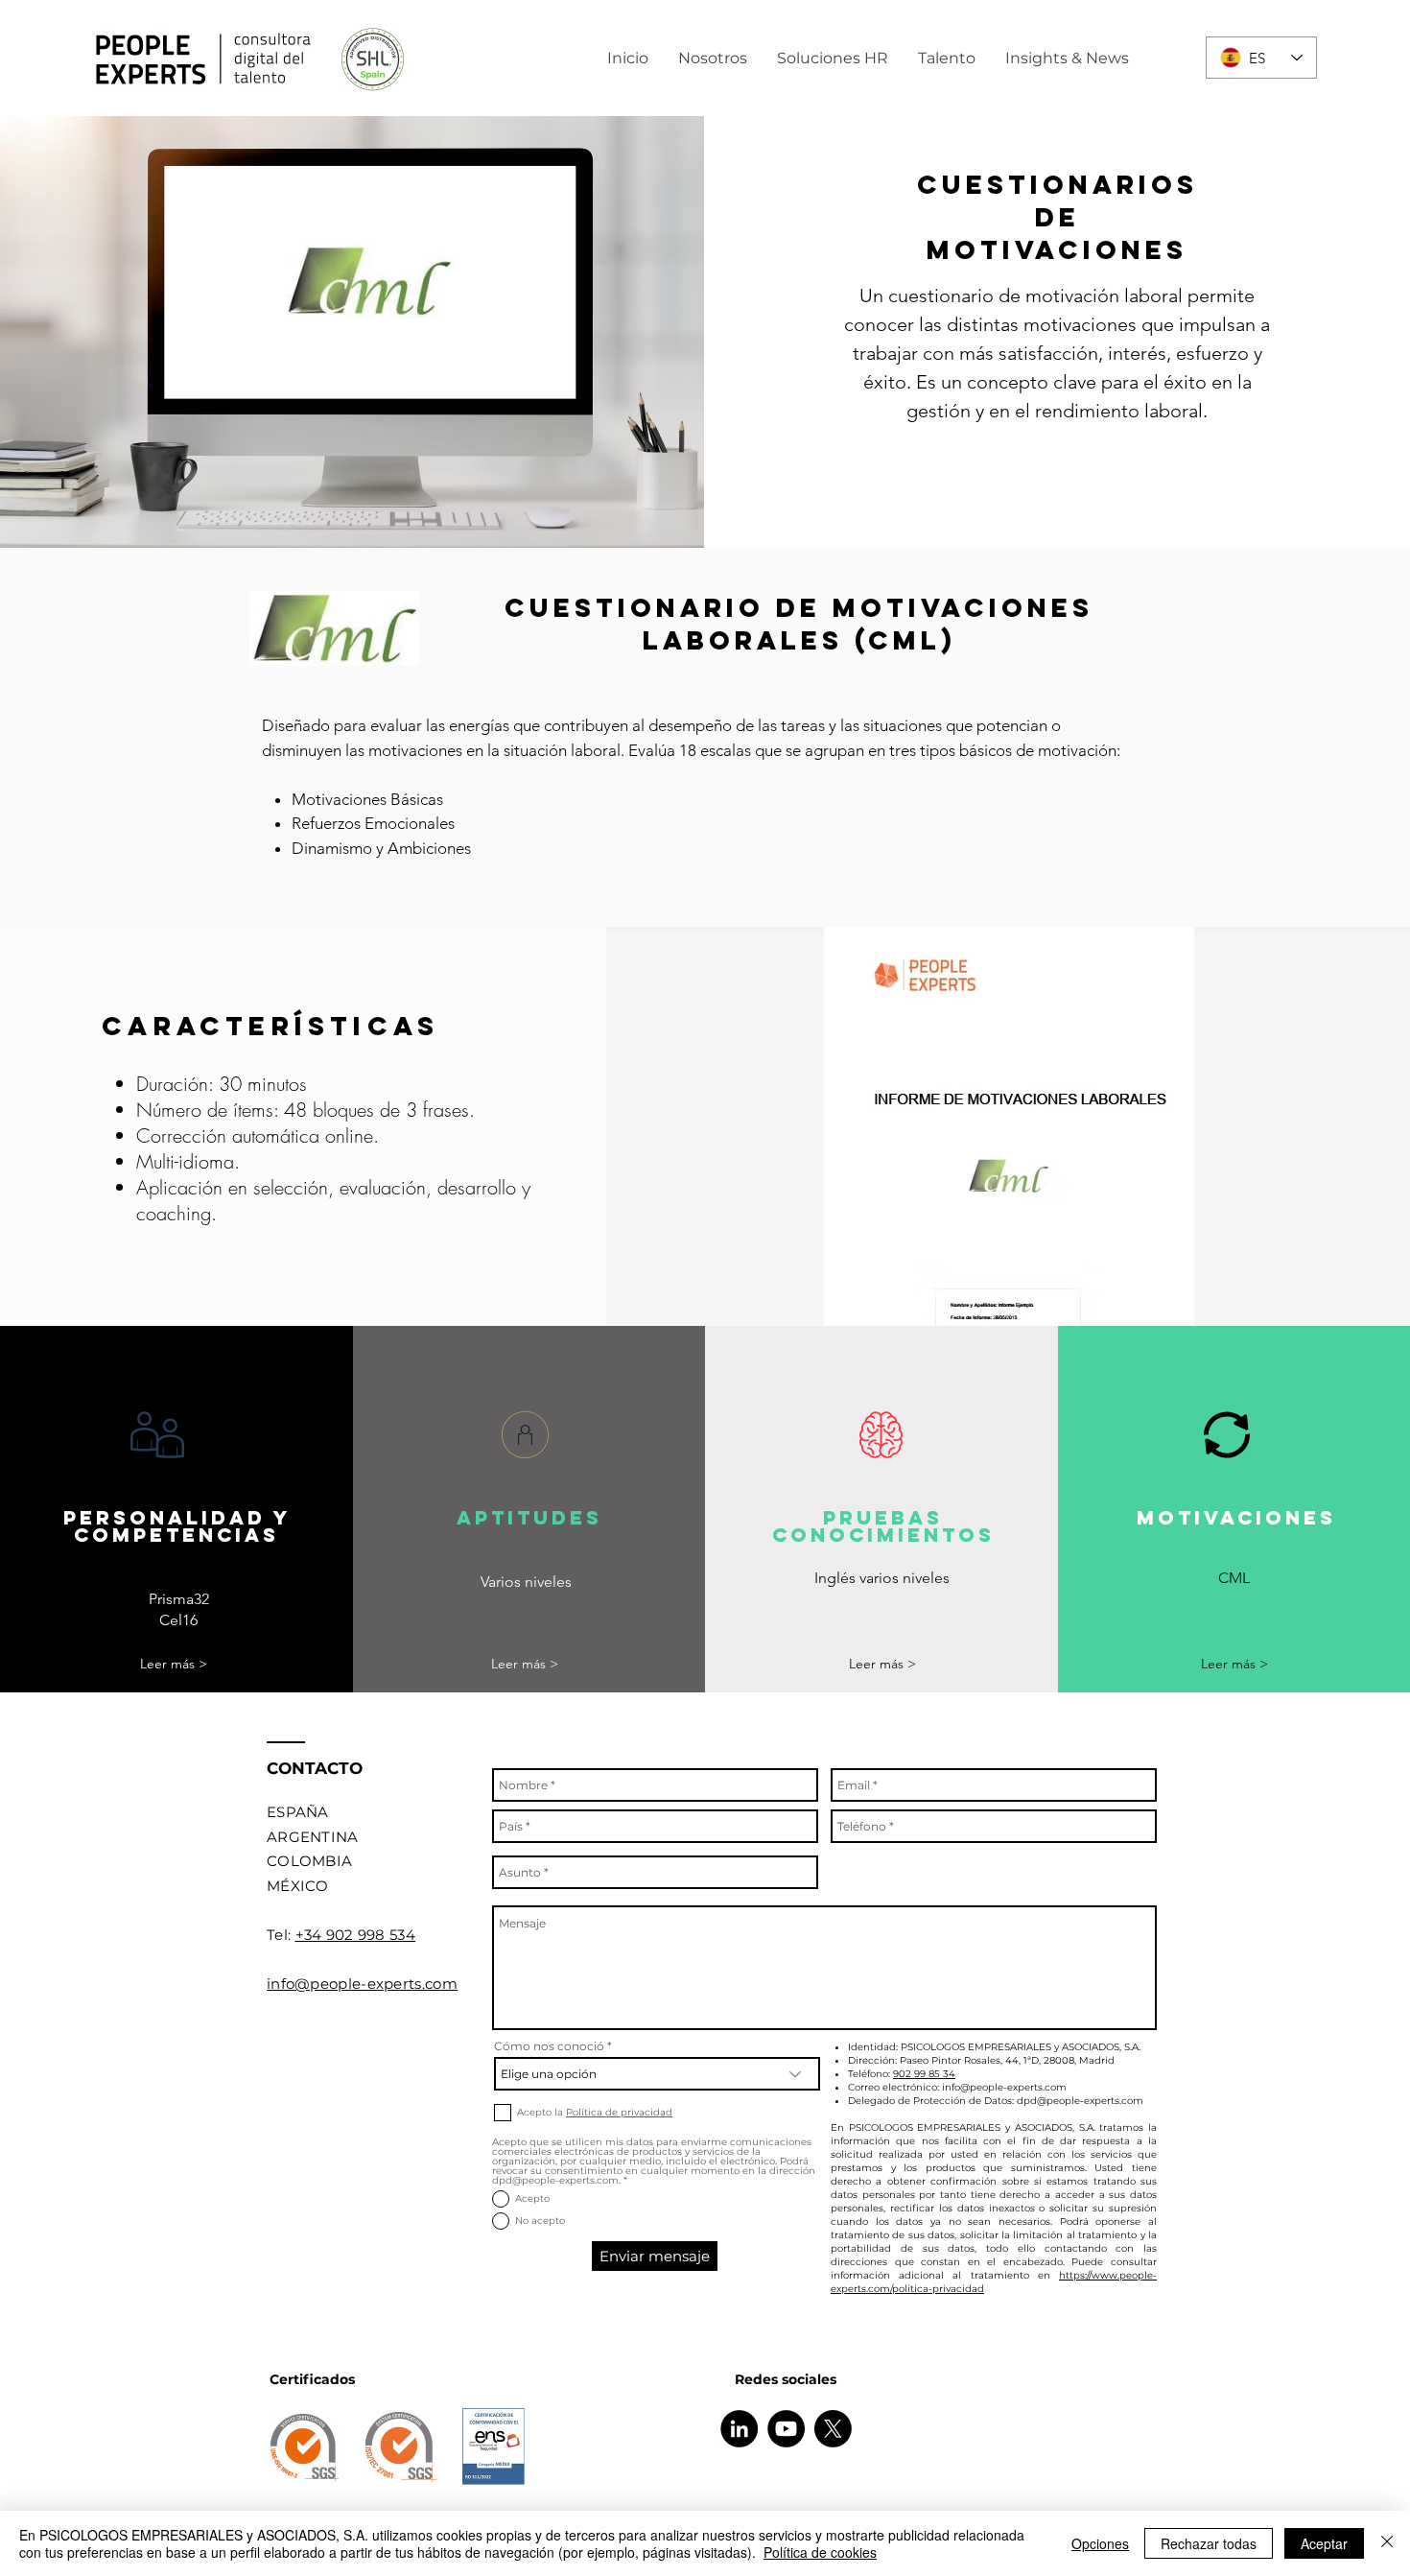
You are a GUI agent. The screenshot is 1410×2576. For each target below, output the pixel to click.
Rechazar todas (1209, 2543)
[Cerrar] (1387, 2543)
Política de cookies (820, 2552)
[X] (833, 2429)
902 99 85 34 (924, 2074)
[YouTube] (786, 2429)
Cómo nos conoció (549, 2046)
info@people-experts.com (1004, 2087)
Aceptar (1324, 2543)
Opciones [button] (1100, 2543)
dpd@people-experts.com (1080, 2101)
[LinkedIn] (739, 2429)
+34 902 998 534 (356, 1935)
